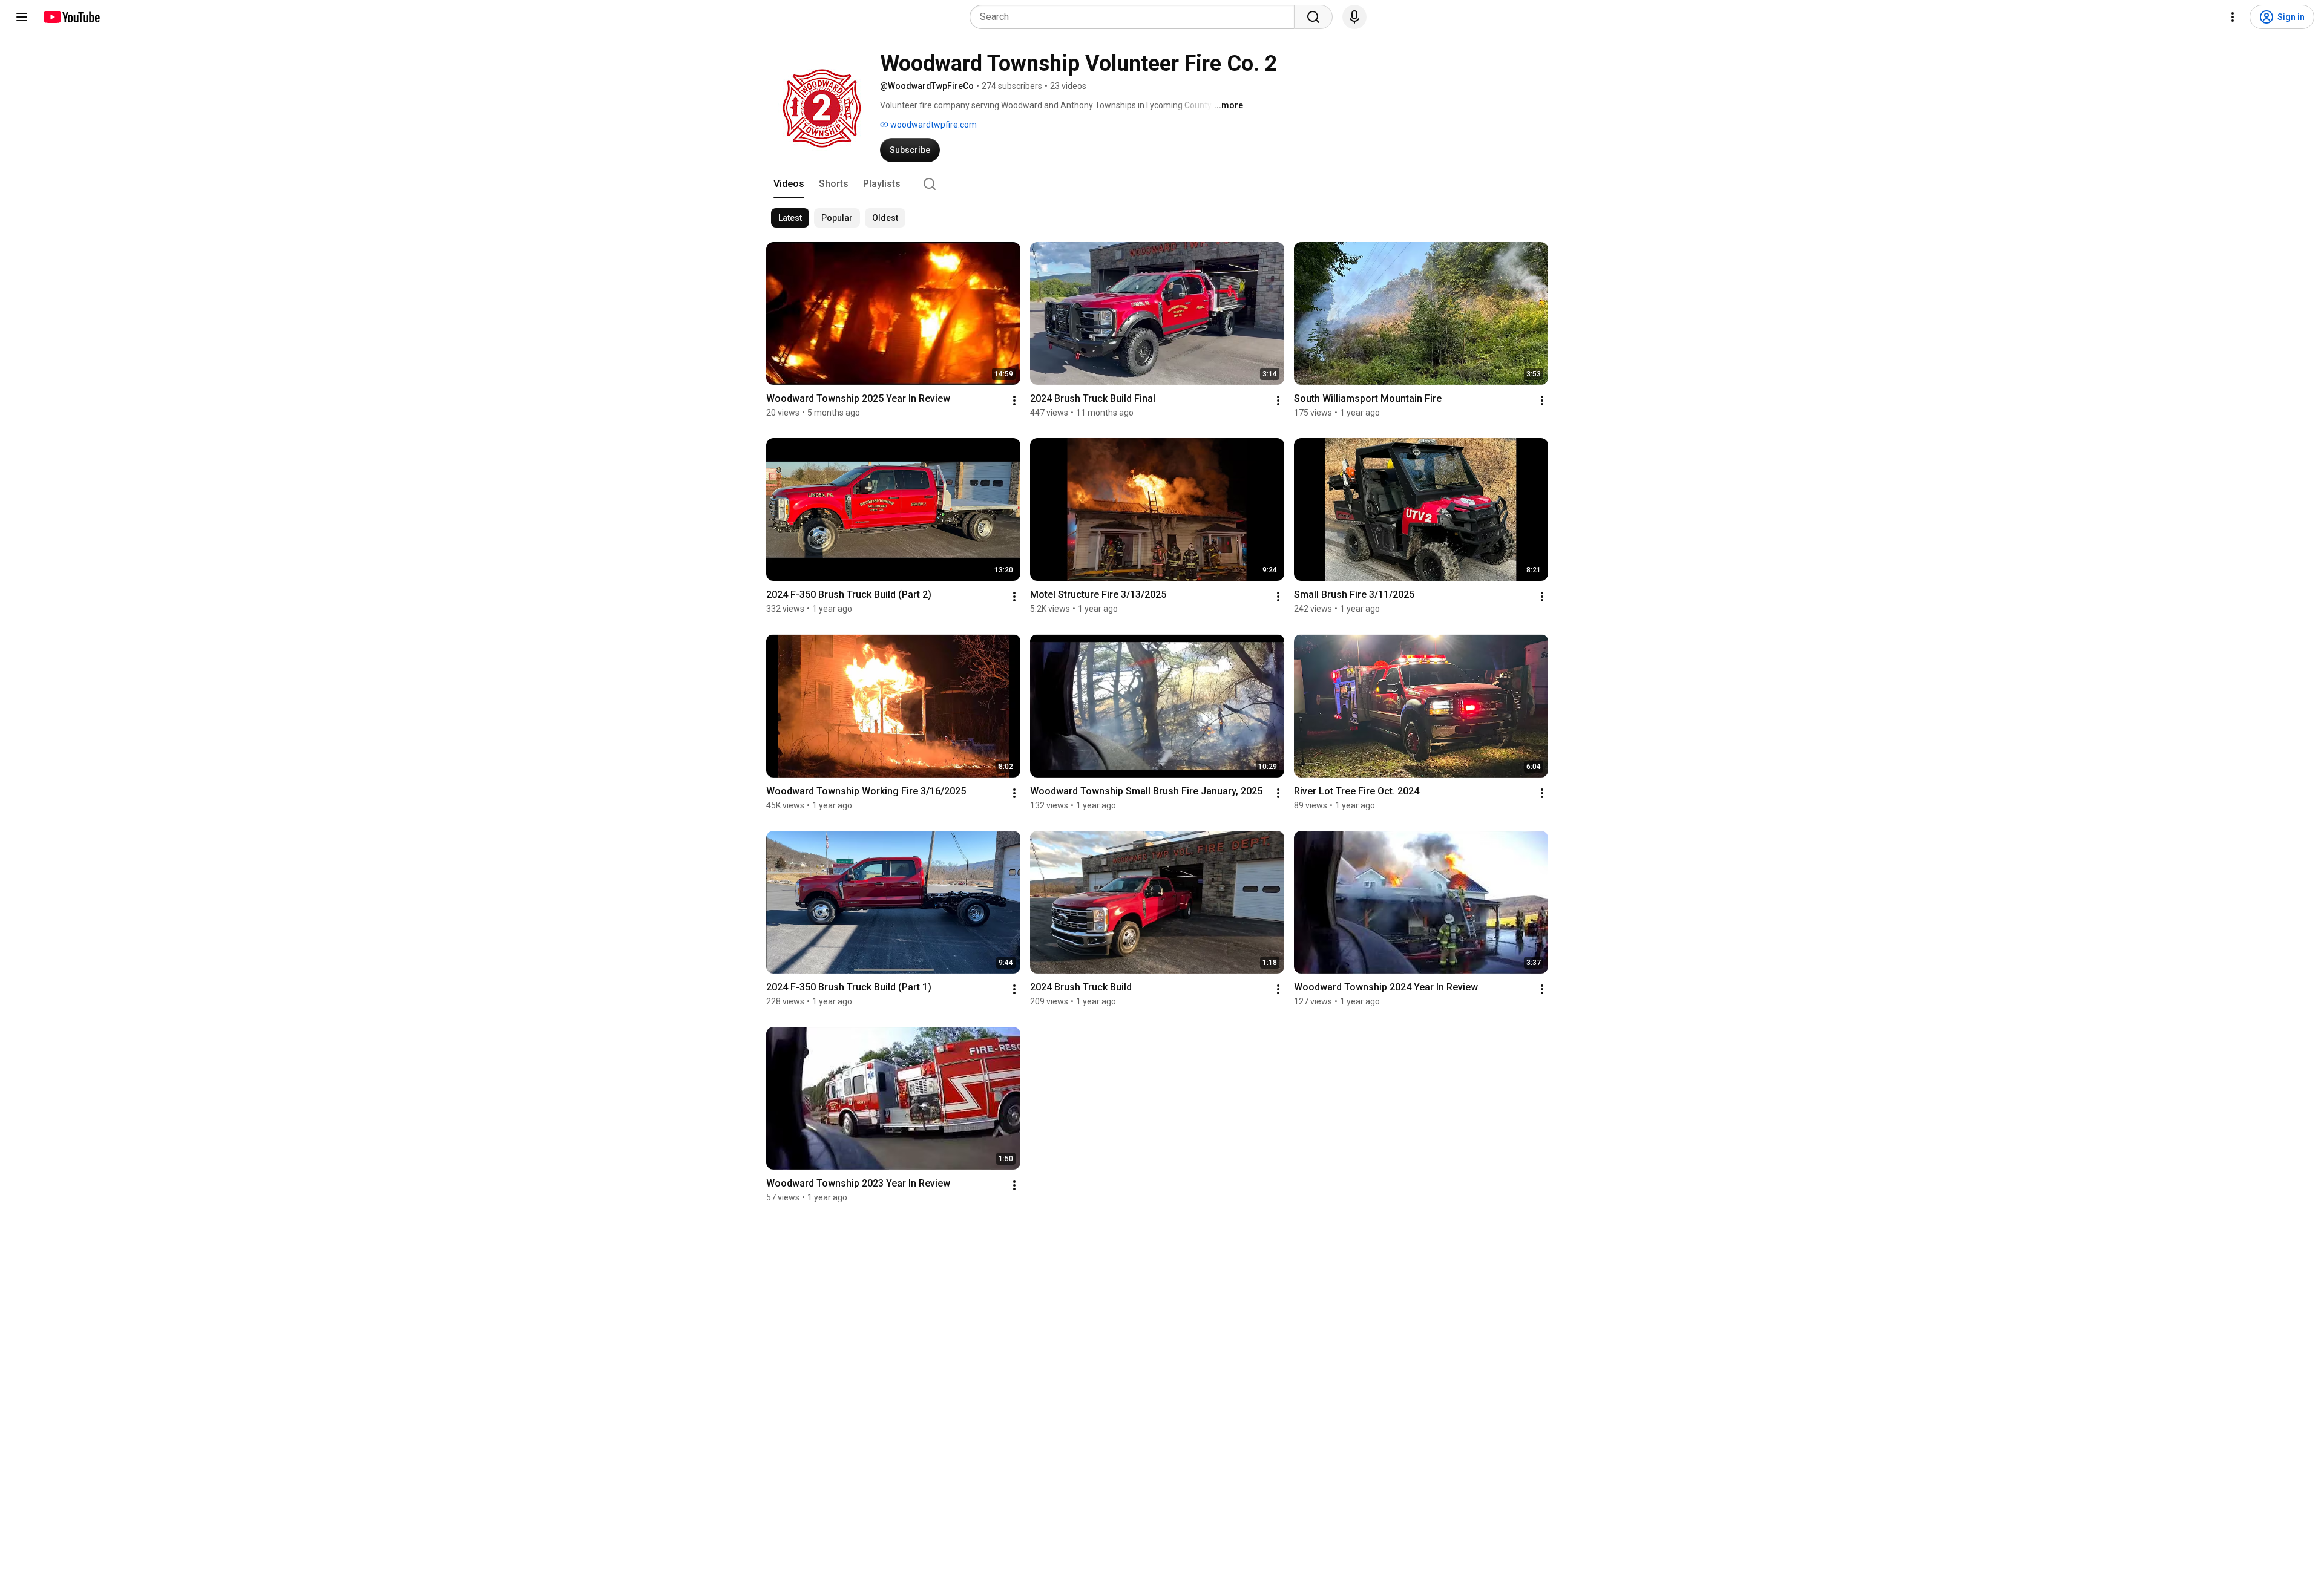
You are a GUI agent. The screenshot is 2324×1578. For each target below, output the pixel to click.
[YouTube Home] (71, 17)
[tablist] (1162, 184)
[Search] (1313, 17)
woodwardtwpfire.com (933, 125)
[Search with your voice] (1354, 17)
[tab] (789, 184)
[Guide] (22, 17)
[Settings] (2233, 17)
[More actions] (1014, 401)
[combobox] (1136, 17)
